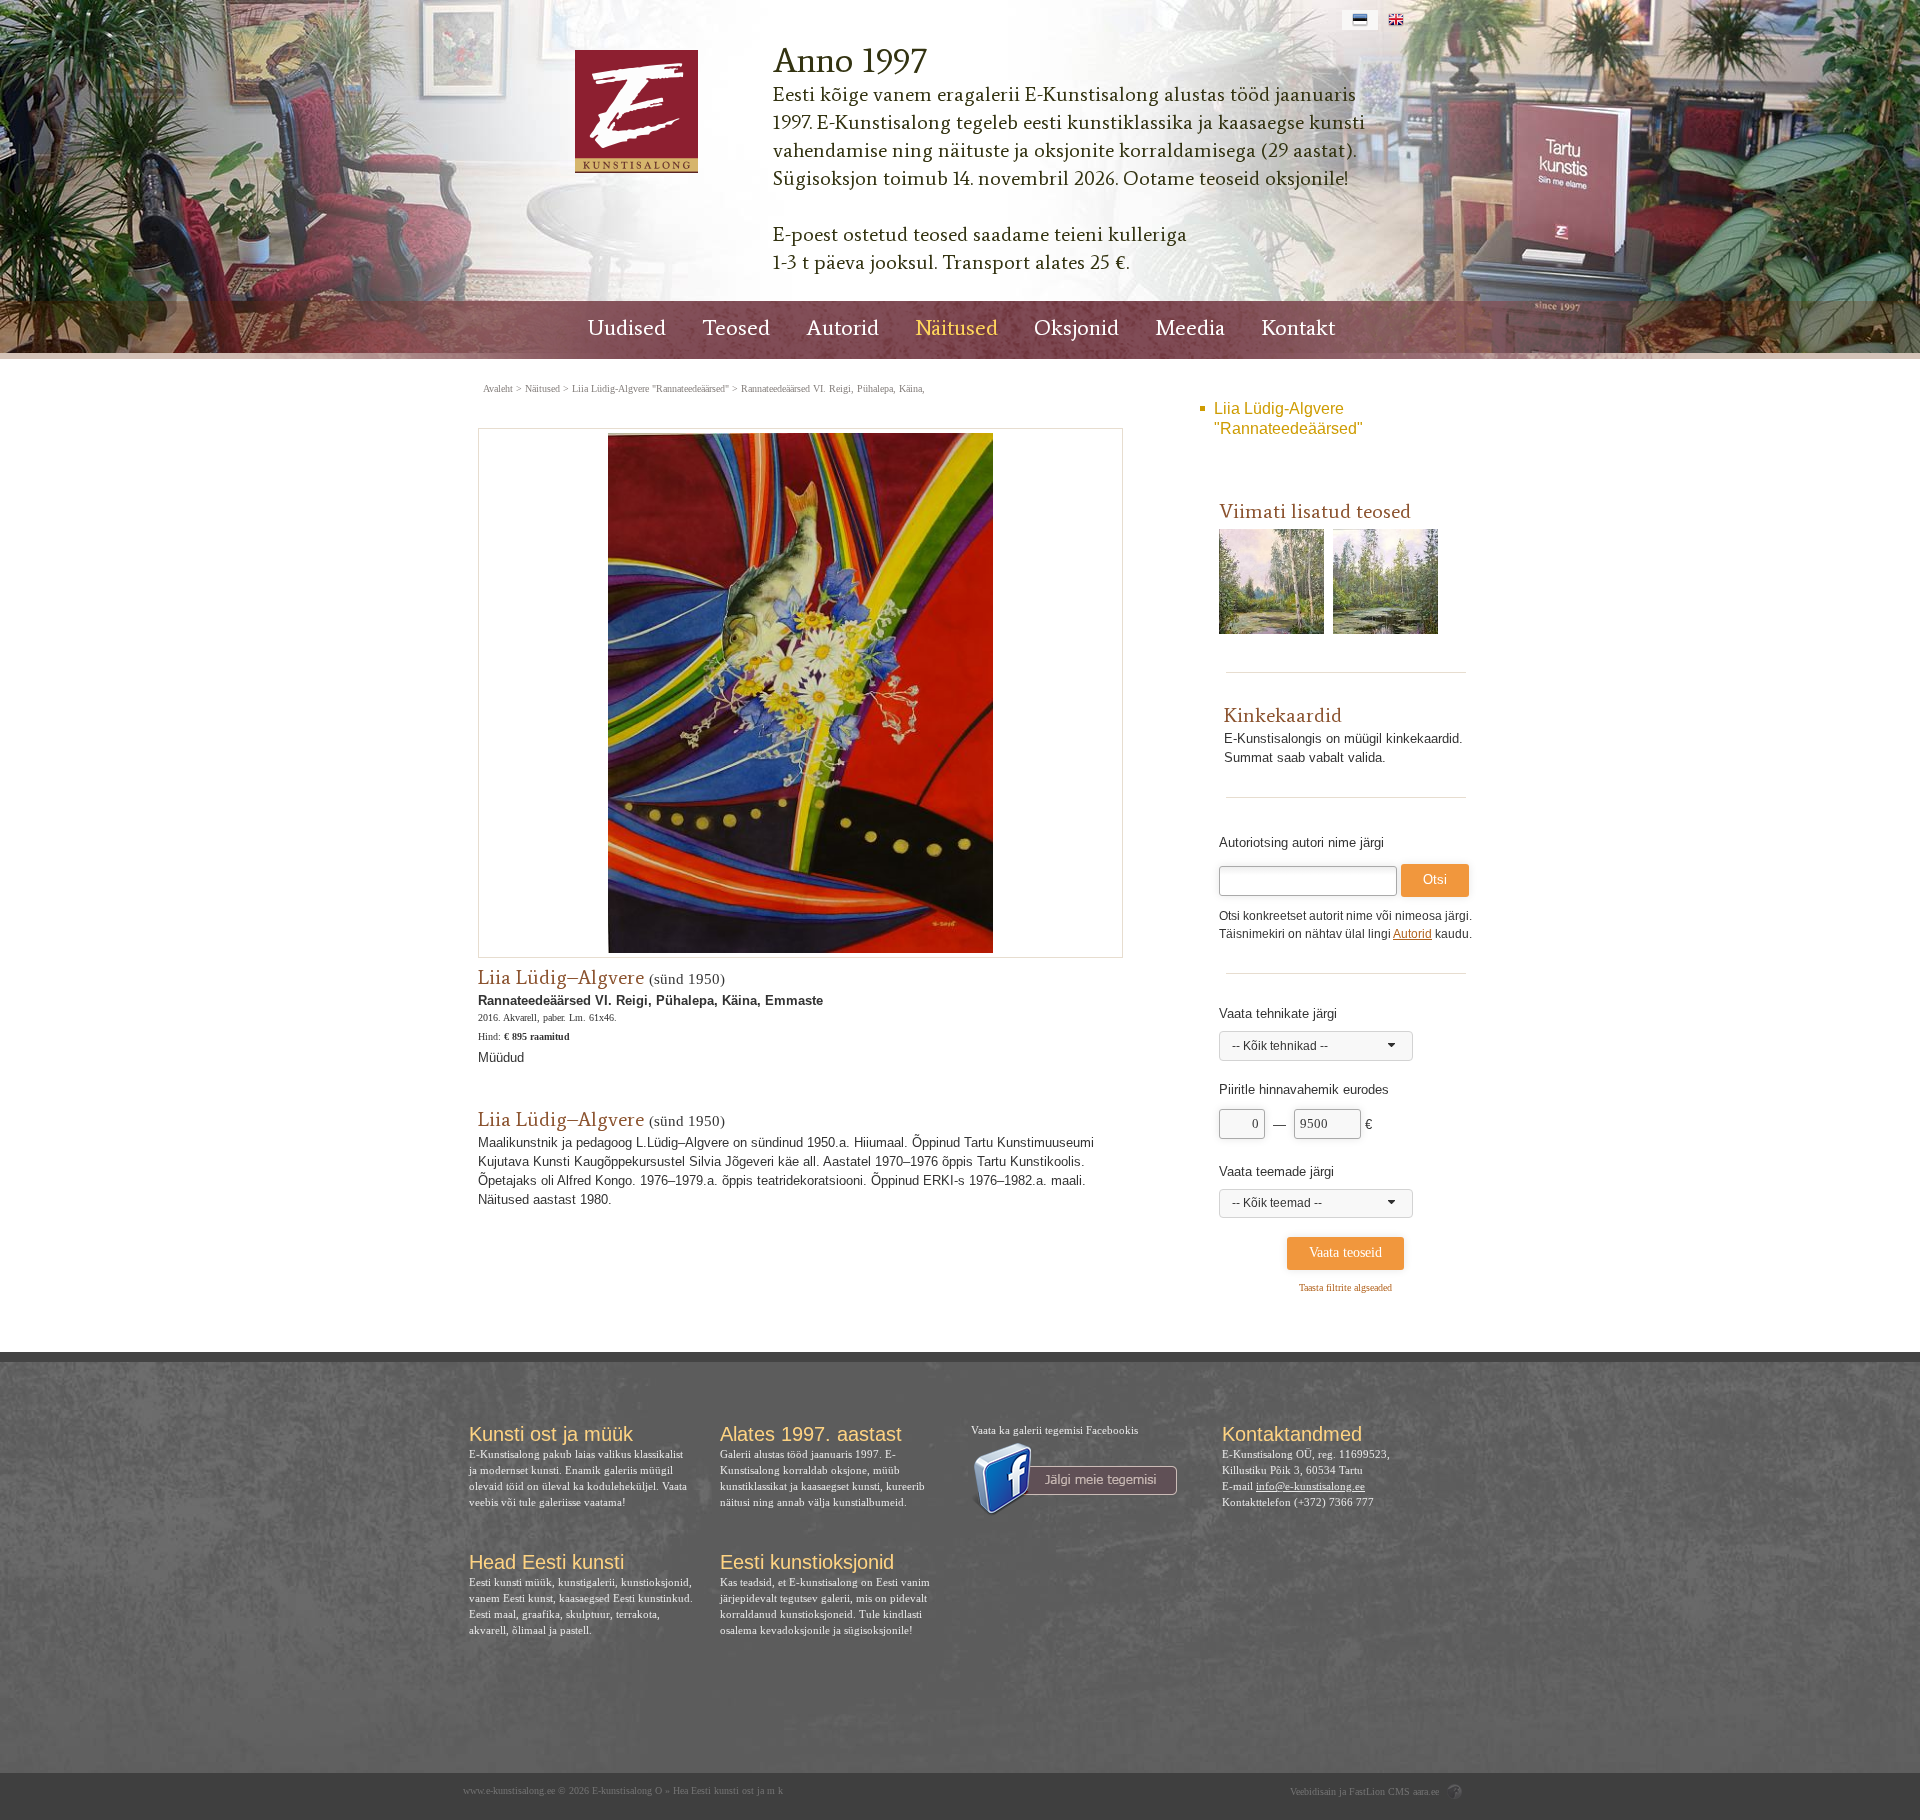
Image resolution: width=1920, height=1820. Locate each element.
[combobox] (1316, 1046)
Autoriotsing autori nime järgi (1301, 842)
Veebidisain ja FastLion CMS (1350, 1791)
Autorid (842, 328)
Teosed (736, 328)
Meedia (1190, 328)
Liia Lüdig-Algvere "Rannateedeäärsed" (1288, 418)
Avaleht (498, 389)
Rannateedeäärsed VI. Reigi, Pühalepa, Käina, (833, 389)
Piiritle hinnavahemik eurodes (1304, 1089)
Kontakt (1298, 328)
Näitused (956, 328)
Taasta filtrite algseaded (1345, 1287)
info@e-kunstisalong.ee (1310, 1486)
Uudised (627, 328)
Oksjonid (1076, 328)
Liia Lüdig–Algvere (561, 977)
